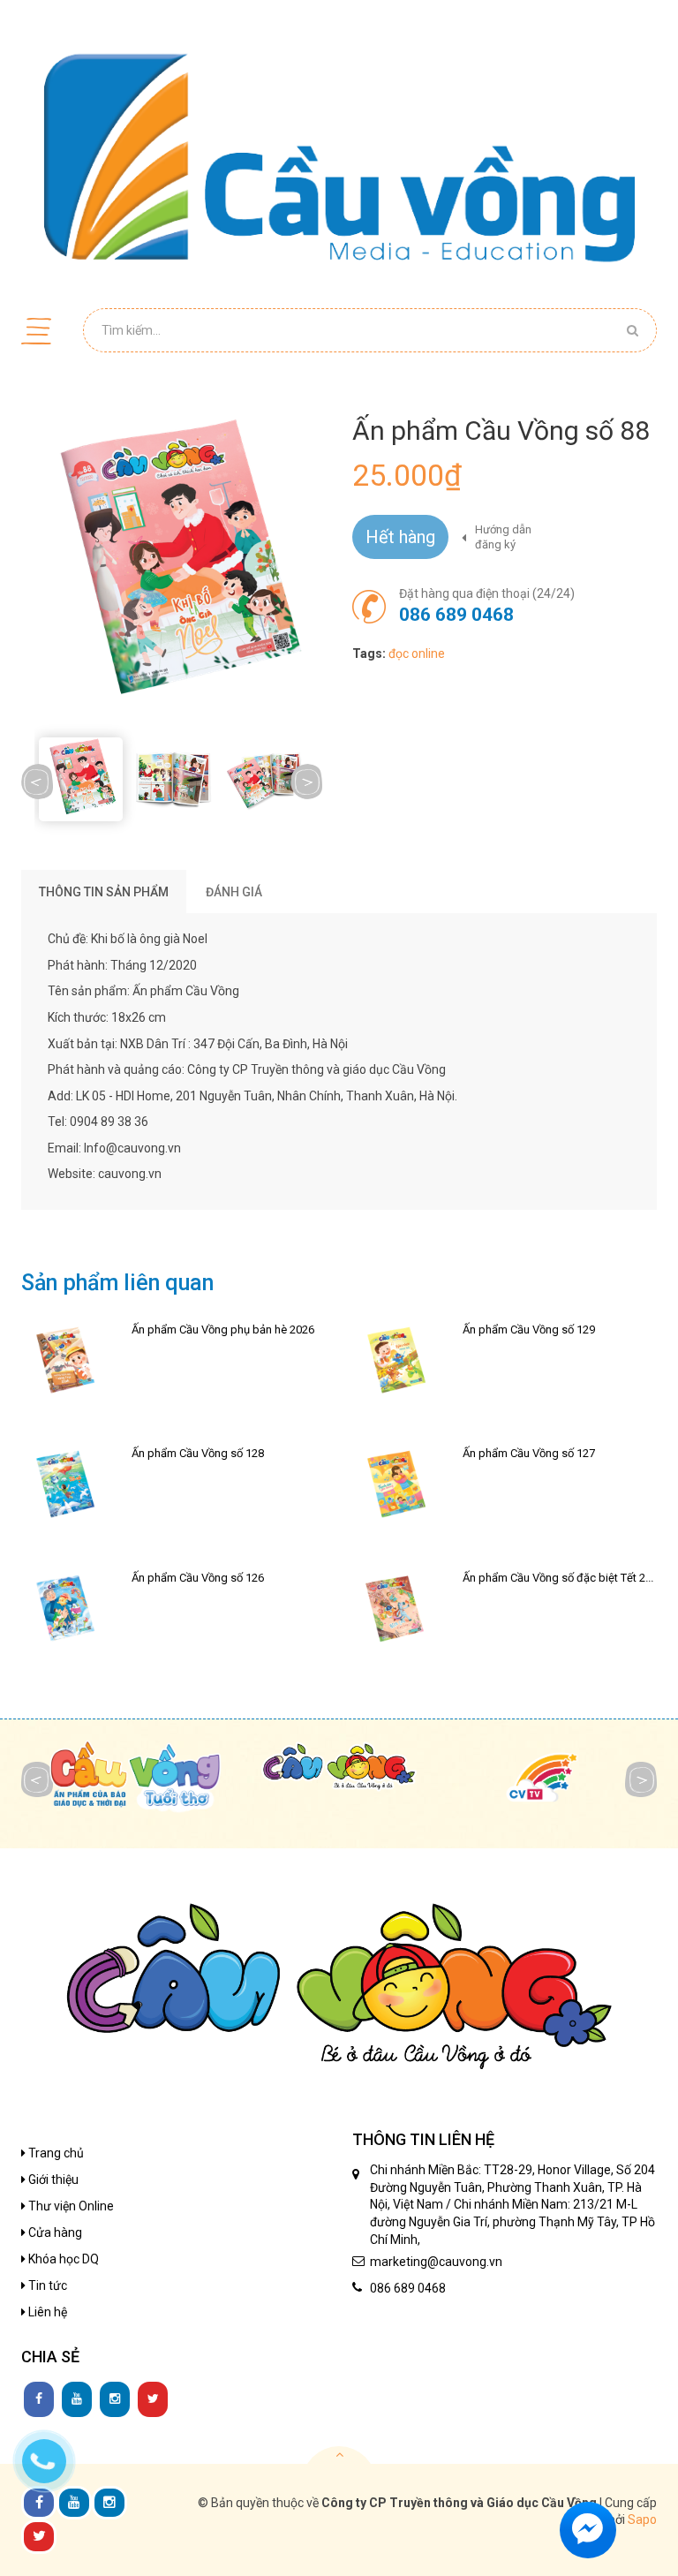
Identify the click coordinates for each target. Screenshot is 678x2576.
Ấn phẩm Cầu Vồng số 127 (529, 1453)
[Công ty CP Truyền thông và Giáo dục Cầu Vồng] (339, 157)
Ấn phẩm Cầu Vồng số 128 (198, 1453)
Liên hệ (46, 2312)
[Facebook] (39, 2399)
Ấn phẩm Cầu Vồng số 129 (529, 1330)
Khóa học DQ (62, 2259)
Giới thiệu (52, 2179)
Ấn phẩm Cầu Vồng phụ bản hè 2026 (223, 1330)
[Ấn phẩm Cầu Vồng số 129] (395, 1363)
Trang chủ (55, 2153)
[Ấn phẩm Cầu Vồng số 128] (64, 1486)
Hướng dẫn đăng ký (503, 537)
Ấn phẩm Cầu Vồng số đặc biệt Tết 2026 (563, 1578)
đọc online (417, 653)
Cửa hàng (54, 2232)
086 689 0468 (456, 615)
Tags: (369, 653)
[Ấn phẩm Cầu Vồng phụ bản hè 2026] (64, 1363)
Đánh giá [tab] (234, 892)
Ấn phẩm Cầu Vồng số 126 (198, 1578)
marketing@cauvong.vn (436, 2262)
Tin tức (46, 2285)
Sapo (642, 2519)
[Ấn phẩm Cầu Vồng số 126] (64, 1611)
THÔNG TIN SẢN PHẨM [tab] (104, 892)
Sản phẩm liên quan (117, 1283)
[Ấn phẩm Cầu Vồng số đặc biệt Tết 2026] (395, 1611)
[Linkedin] (77, 2399)
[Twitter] (153, 2399)
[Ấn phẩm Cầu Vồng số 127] (395, 1486)
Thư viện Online (70, 2206)
